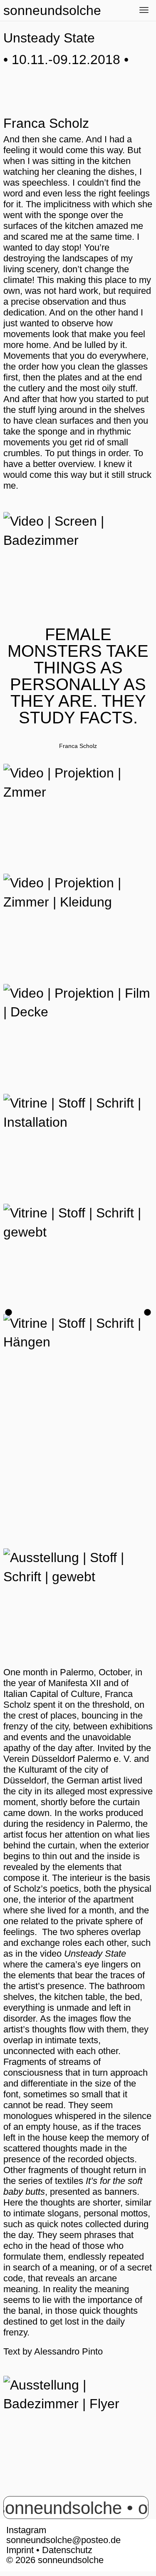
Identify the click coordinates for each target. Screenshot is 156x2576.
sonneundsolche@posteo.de (63, 2540)
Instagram (26, 2530)
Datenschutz (67, 2550)
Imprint (20, 2550)
